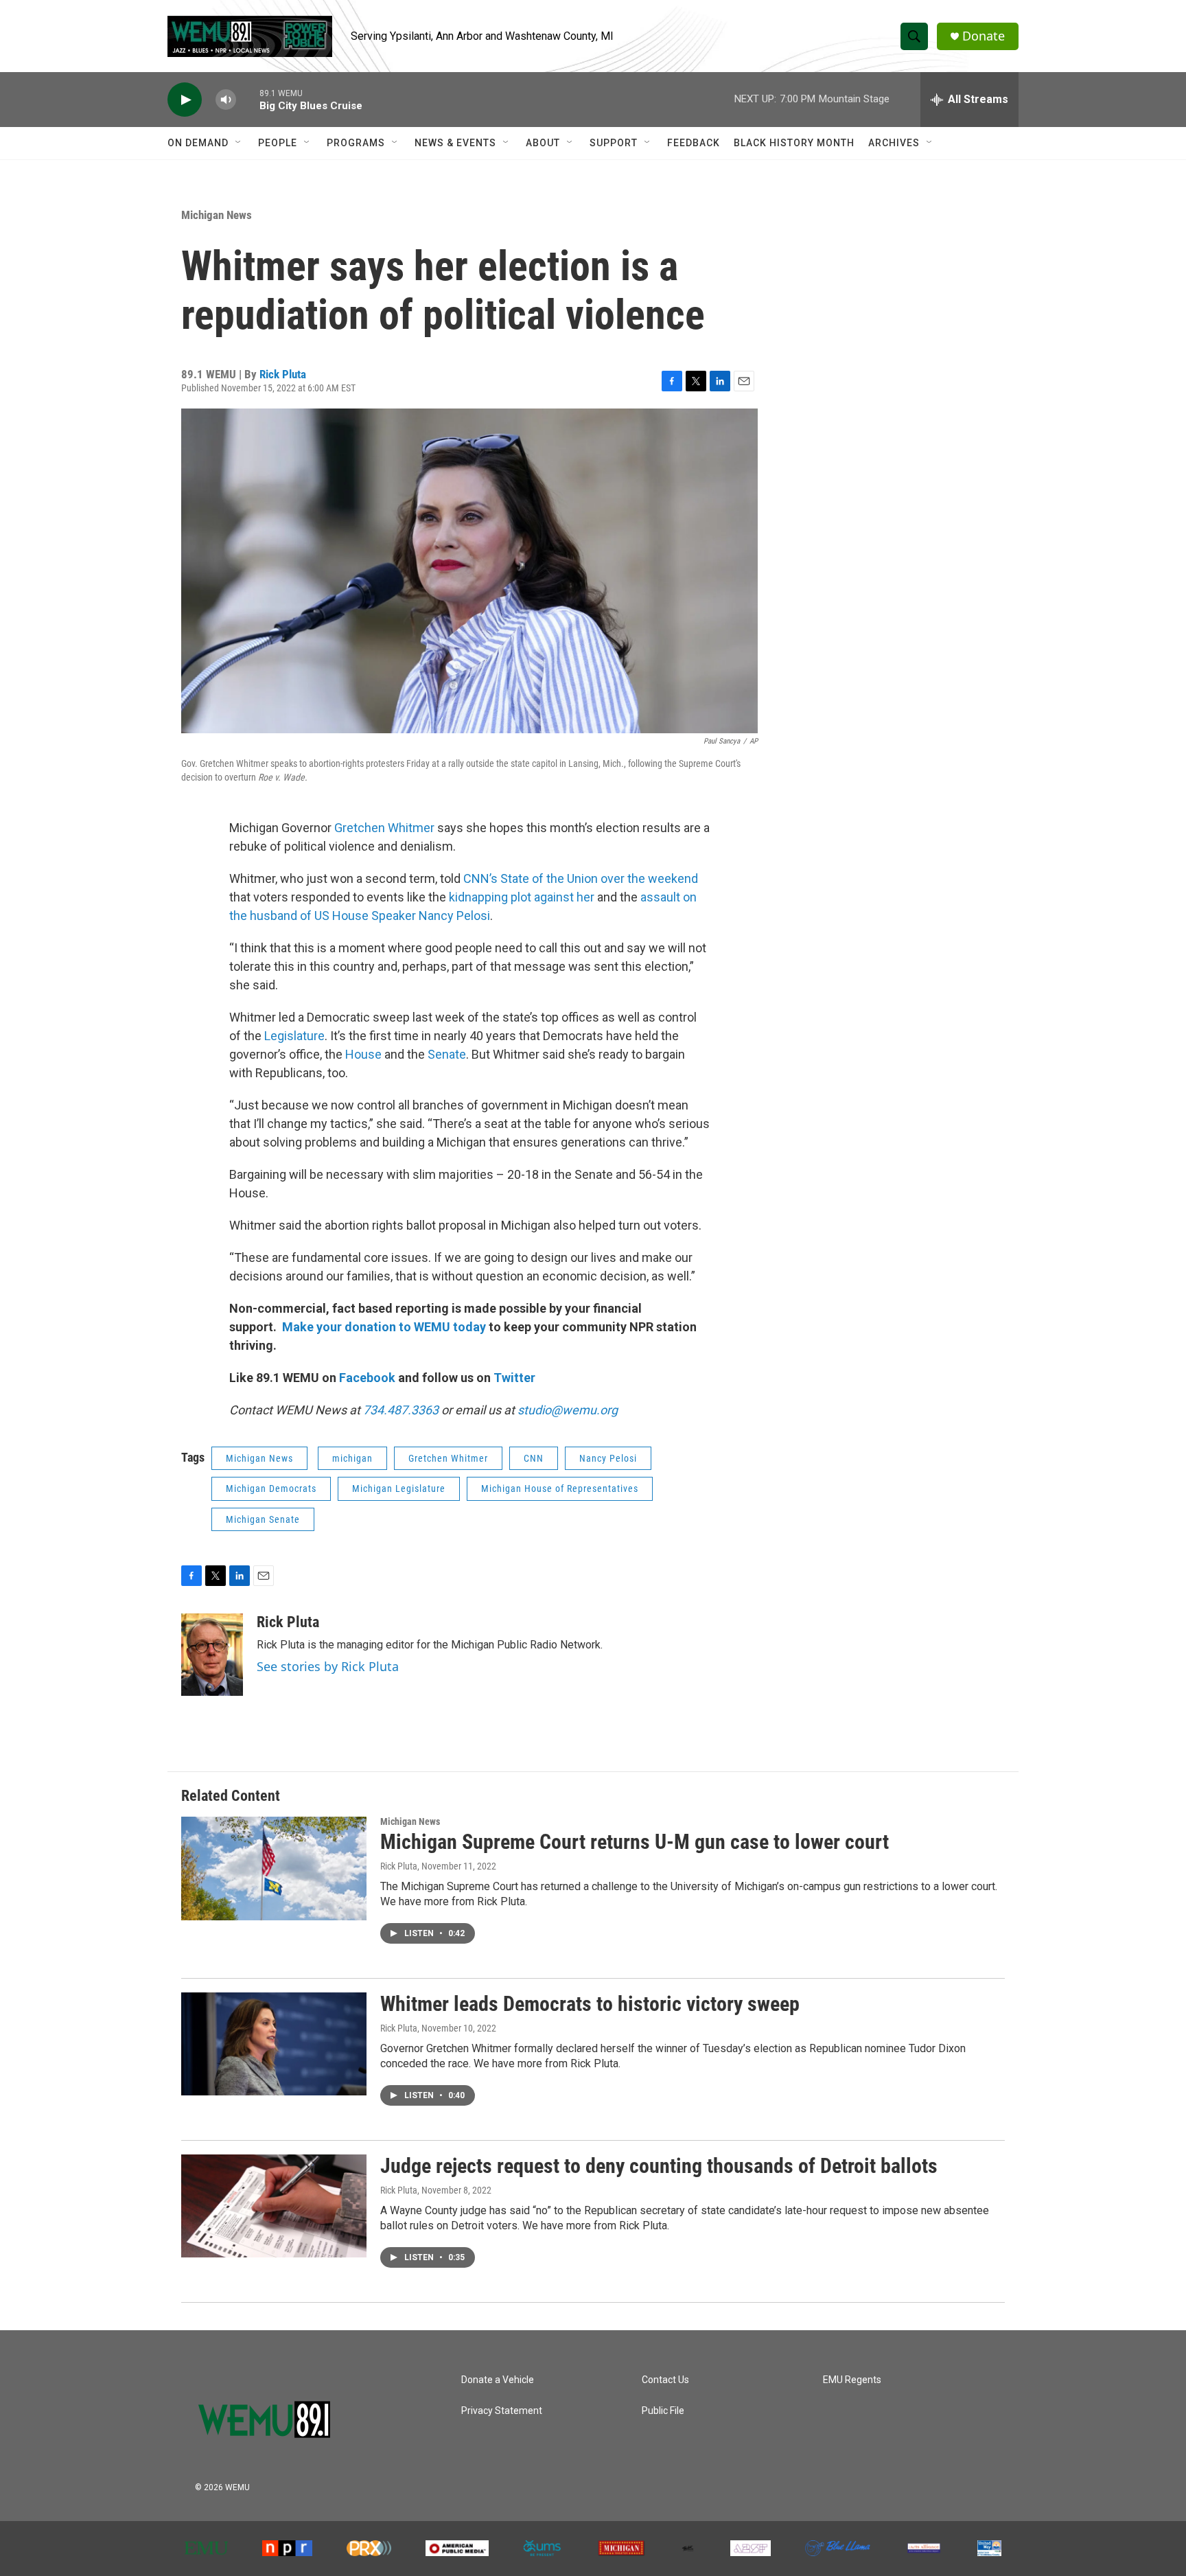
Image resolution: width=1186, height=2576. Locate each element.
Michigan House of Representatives (560, 1488)
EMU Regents (852, 2380)
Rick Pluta (283, 374)
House (363, 1054)
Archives (894, 143)
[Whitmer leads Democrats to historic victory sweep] (274, 2044)
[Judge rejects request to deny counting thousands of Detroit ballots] (274, 2206)
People (278, 143)
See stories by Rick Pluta (328, 1666)
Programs (356, 143)
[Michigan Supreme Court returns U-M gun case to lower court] (274, 1868)
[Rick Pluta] (212, 1655)
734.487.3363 (399, 1410)
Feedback (694, 143)
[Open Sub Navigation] (239, 143)
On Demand (198, 143)
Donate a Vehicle (498, 2380)
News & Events (455, 143)
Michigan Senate (263, 1519)
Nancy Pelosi (608, 1458)
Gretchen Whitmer (384, 828)
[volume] (226, 100)
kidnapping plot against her (522, 897)
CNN (534, 1458)
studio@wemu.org (568, 1410)
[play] (185, 100)
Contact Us (665, 2380)
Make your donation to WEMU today (385, 1327)
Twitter (514, 1378)
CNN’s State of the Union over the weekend (579, 878)
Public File (663, 2411)
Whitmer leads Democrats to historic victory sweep (590, 2004)
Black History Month (794, 143)
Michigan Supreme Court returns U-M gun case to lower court (635, 1842)
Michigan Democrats (271, 1488)
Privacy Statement (502, 2411)
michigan (352, 1458)
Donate (984, 36)
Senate (447, 1054)
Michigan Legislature (399, 1488)
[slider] (248, 99)
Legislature (294, 1036)
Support (614, 143)
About (543, 143)
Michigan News (217, 215)
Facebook (367, 1378)
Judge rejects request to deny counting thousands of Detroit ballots (659, 2166)
